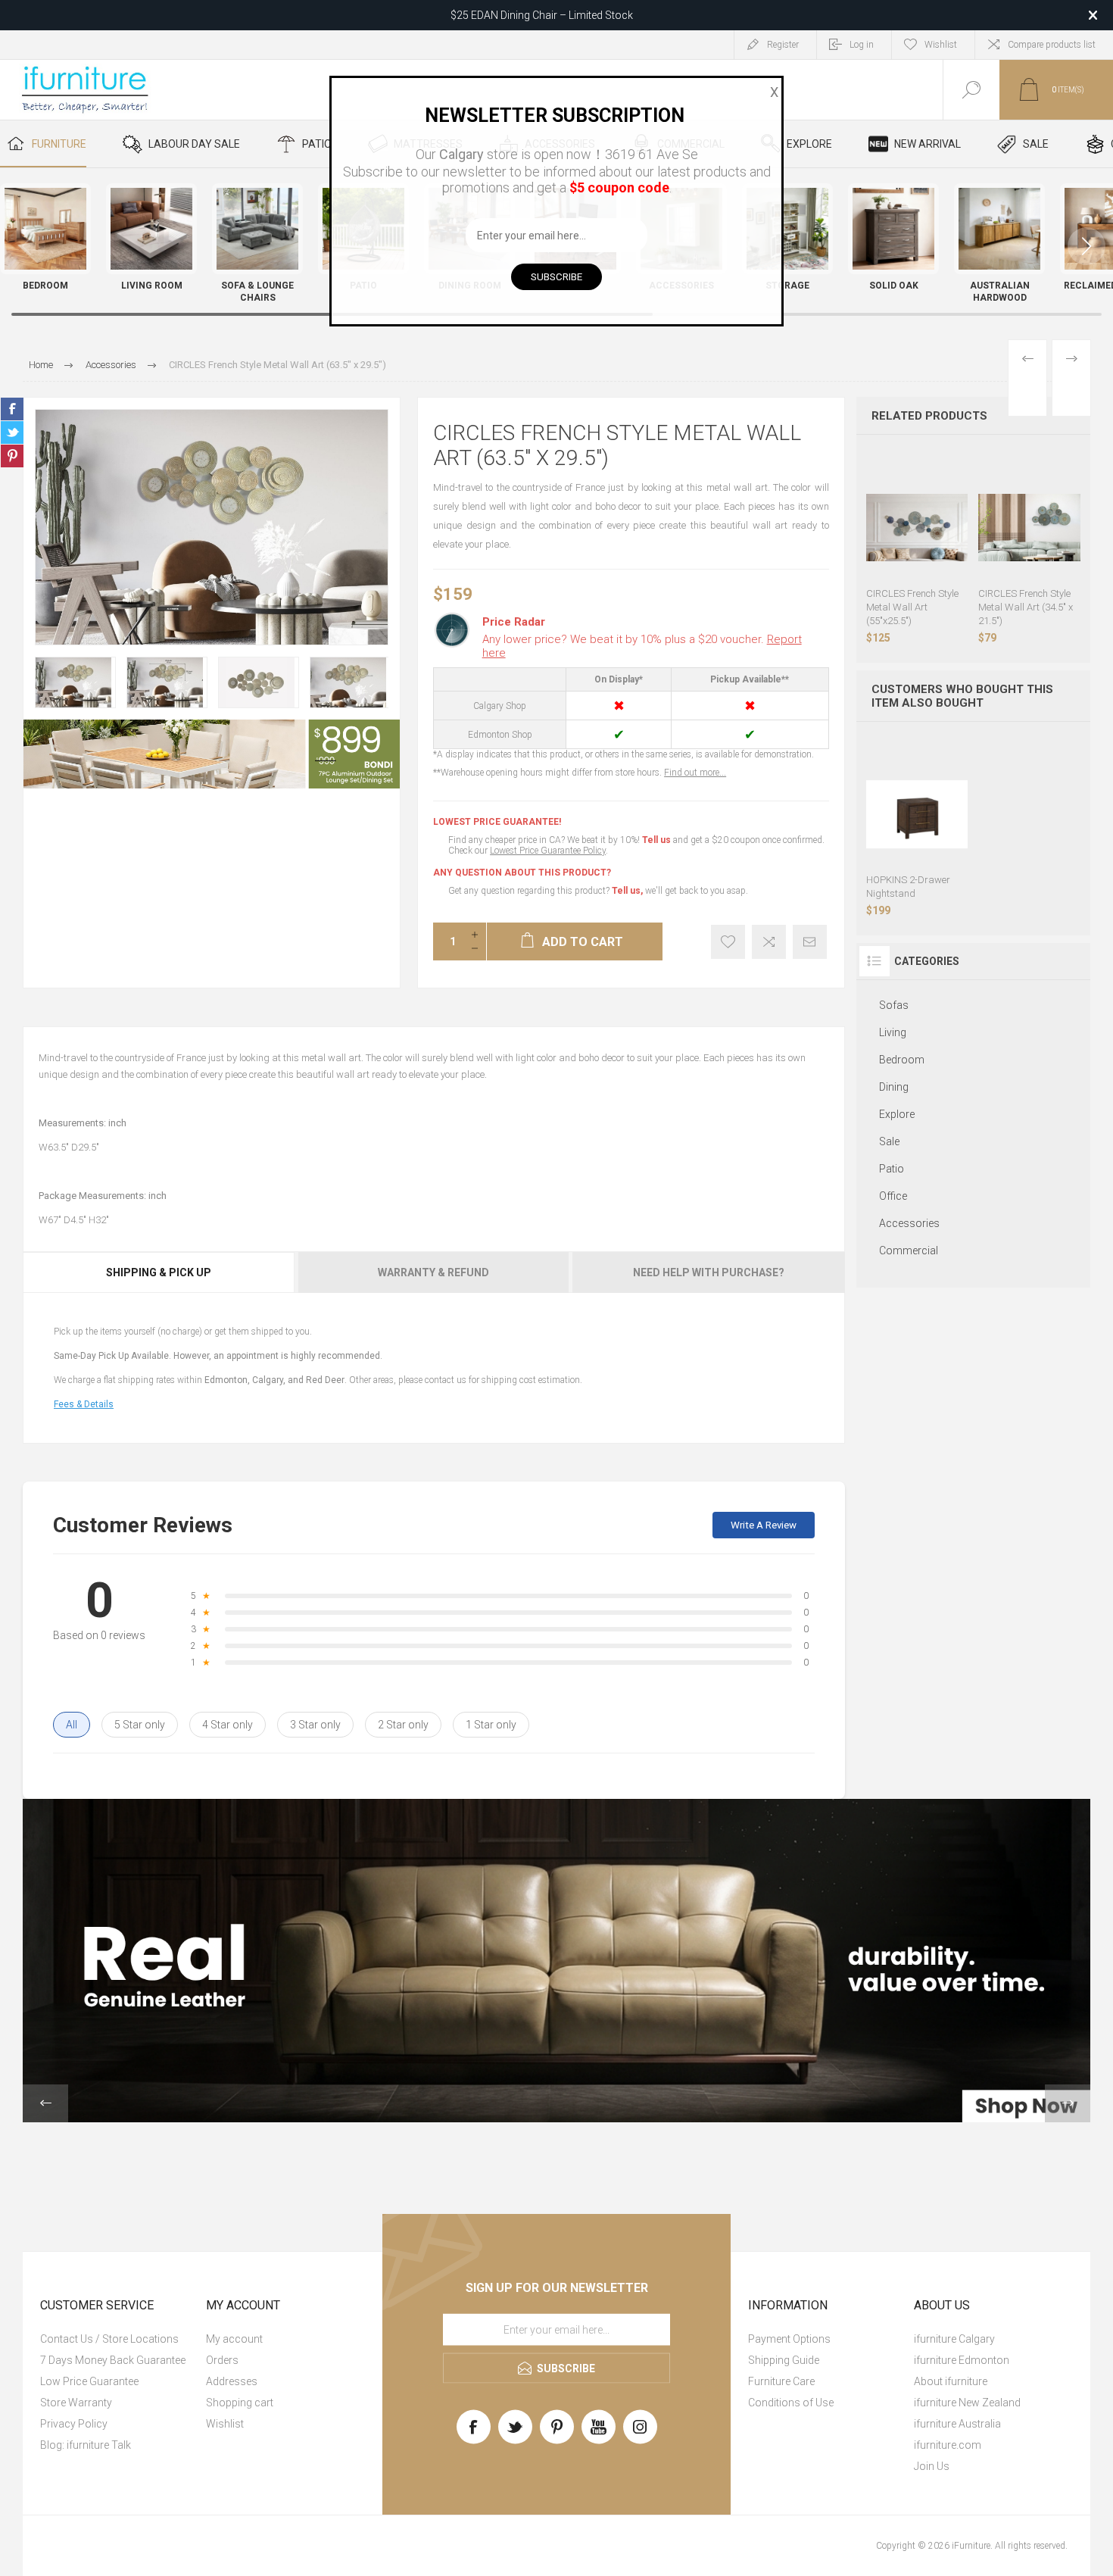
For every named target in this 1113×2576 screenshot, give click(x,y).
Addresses (232, 2381)
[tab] (160, 1272)
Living (893, 1032)
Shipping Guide (784, 2360)
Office (893, 1196)
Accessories (909, 1223)
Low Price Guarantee (89, 2381)
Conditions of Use (791, 2403)
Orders (222, 2360)
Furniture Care (781, 2381)
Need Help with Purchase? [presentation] (709, 1272)
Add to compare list (769, 942)
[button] (1086, 246)
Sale (889, 1141)
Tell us (658, 840)
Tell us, (627, 891)
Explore (897, 1114)
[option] (75, 682)
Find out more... (695, 773)
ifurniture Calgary (954, 2339)
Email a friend (810, 942)
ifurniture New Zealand (967, 2403)
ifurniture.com (948, 2445)
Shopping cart (240, 2403)
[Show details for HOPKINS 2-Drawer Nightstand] (917, 815)
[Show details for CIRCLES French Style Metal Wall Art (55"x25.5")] (917, 528)
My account (234, 2339)
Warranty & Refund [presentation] (433, 1272)
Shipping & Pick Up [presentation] (159, 1272)
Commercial (909, 1251)
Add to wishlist (728, 942)
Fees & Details (84, 1404)
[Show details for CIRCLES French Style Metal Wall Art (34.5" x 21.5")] (1029, 528)
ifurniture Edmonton (962, 2360)
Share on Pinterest (12, 456)
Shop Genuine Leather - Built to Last (541, 15)
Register (783, 45)
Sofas (894, 1005)
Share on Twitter (12, 432)
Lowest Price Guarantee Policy (548, 851)
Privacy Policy (74, 2424)
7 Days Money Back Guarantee (113, 2360)
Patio (892, 1169)
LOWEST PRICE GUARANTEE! (497, 822)
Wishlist (225, 2424)
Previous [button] (45, 2103)
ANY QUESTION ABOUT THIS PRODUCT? (522, 873)
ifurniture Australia (957, 2424)
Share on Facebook (12, 409)
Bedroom (902, 1060)
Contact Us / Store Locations (109, 2339)
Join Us (932, 2466)
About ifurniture (951, 2381)
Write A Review (764, 1525)
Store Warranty (76, 2403)
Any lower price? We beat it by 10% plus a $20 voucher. (642, 646)
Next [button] (1068, 2103)
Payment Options (789, 2339)
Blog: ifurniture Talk (86, 2445)
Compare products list (1052, 45)
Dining (894, 1087)
